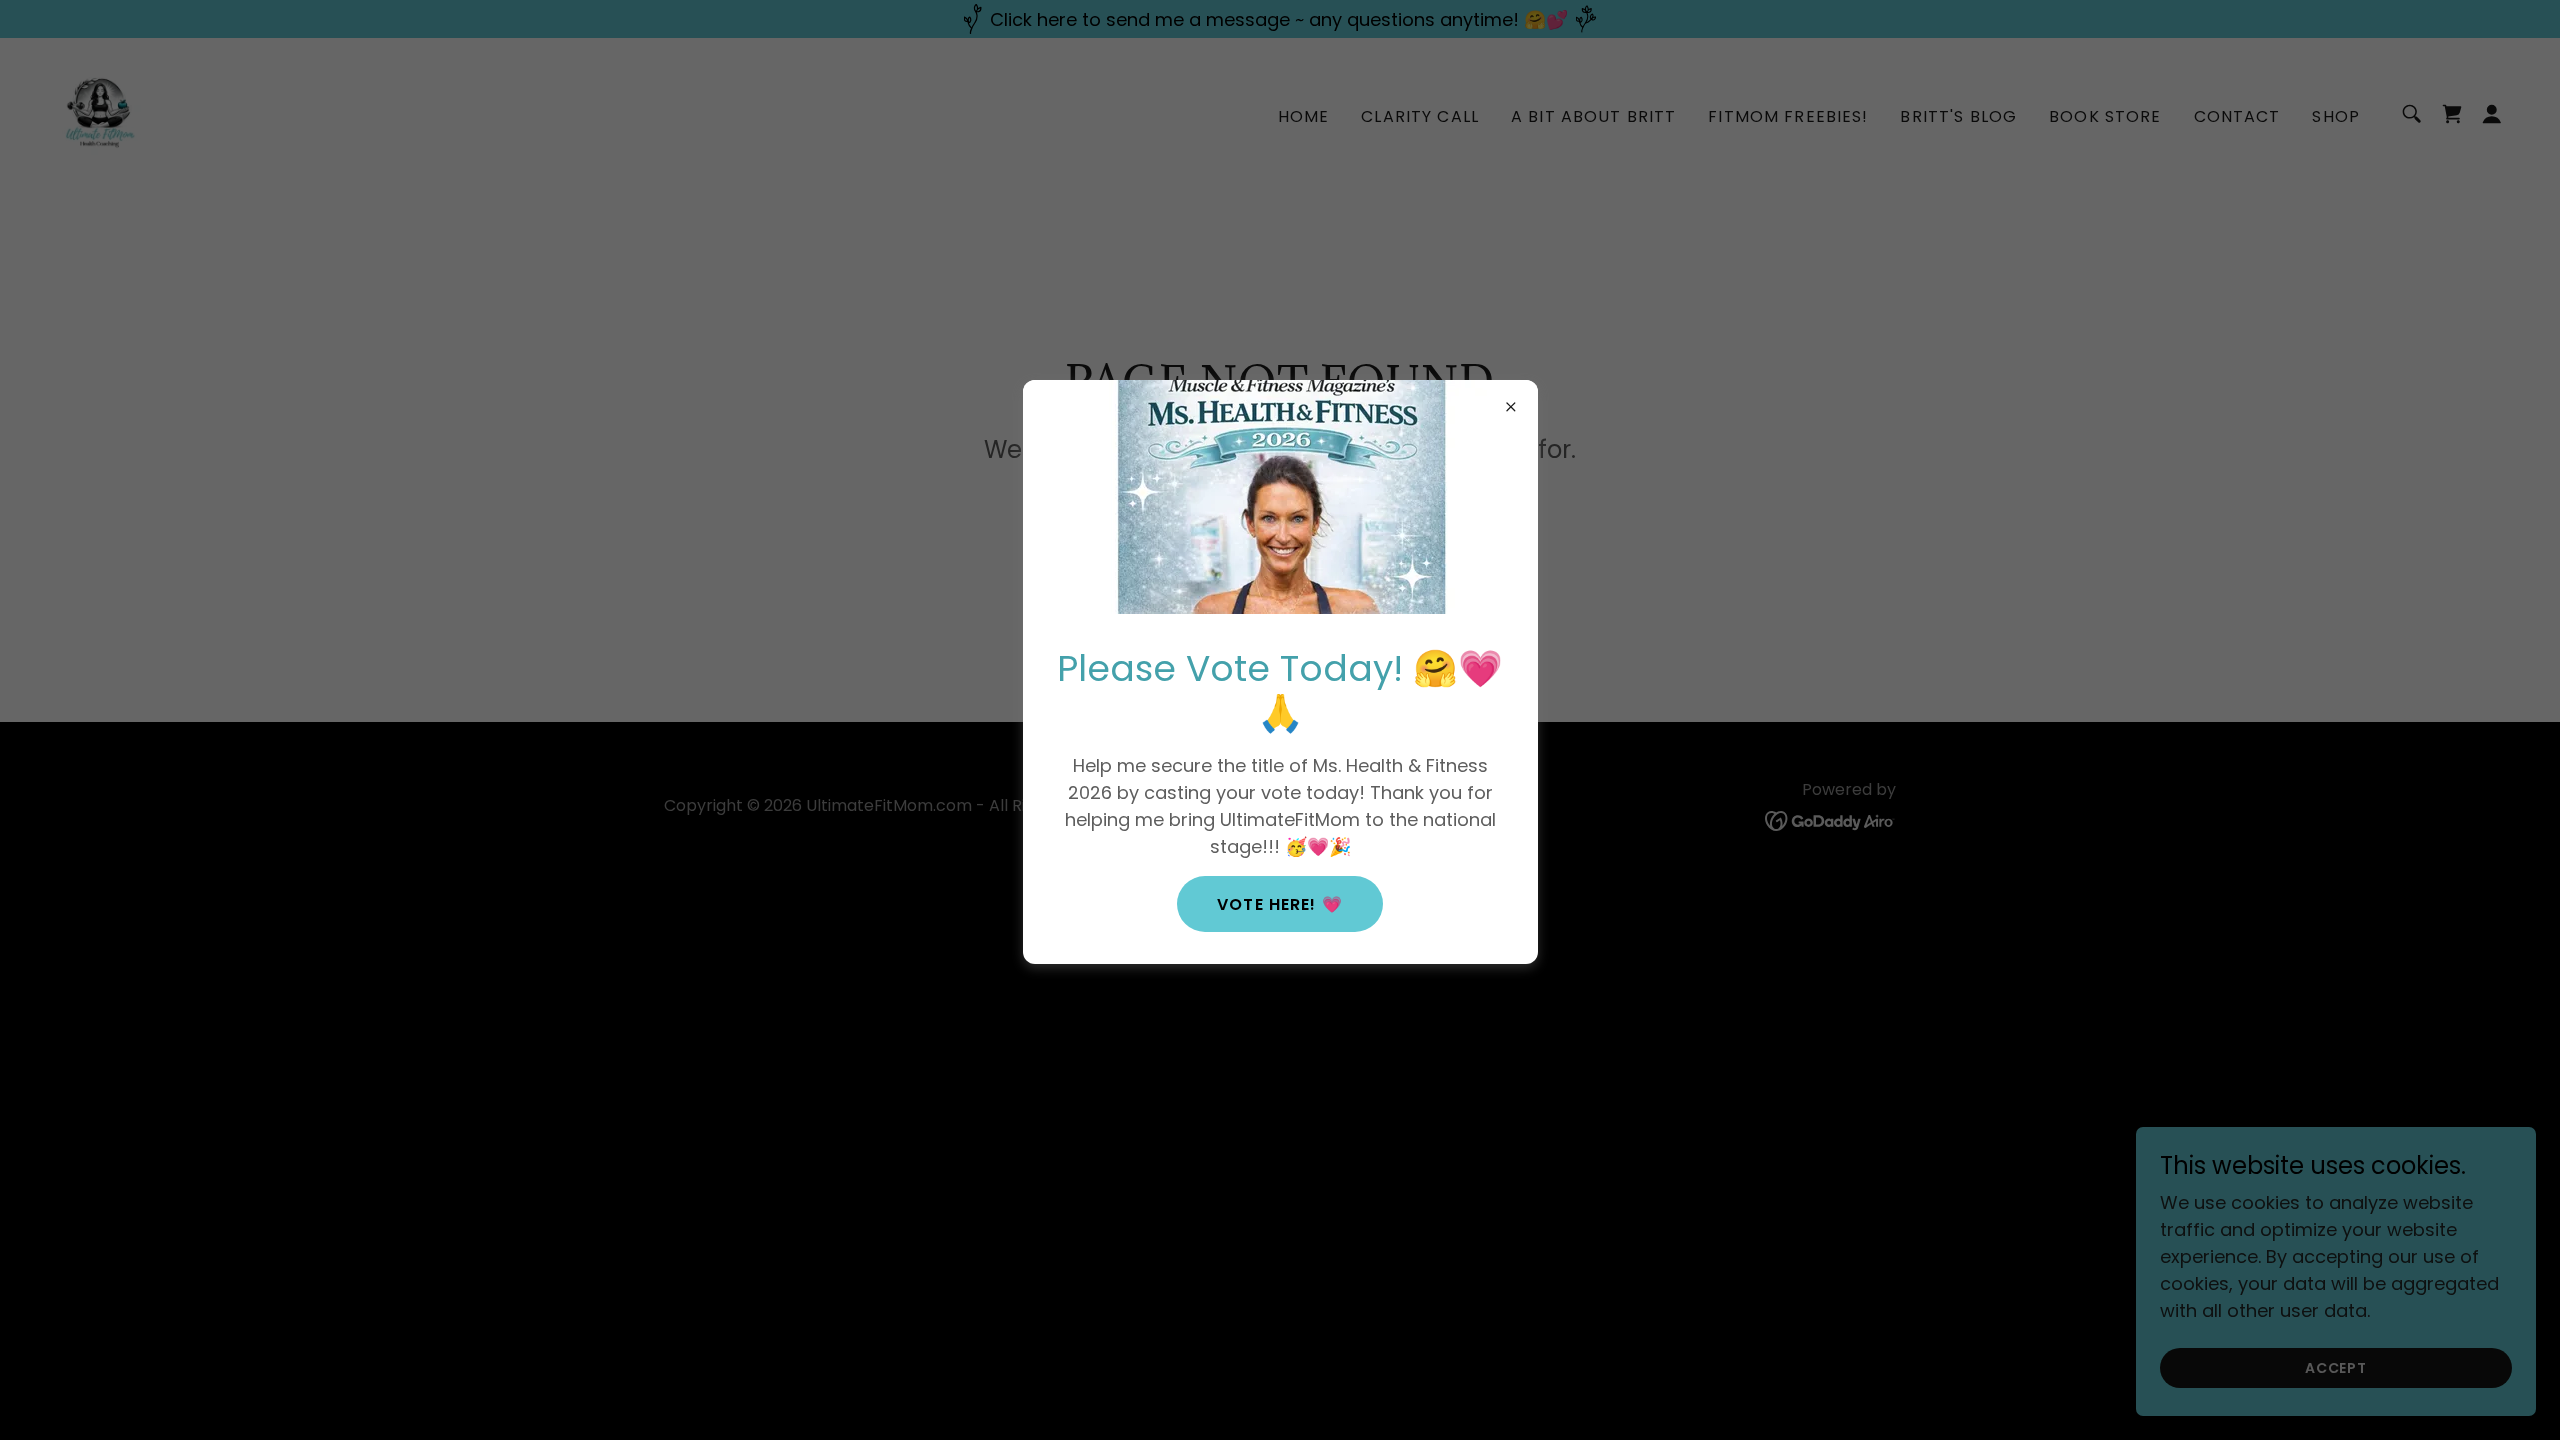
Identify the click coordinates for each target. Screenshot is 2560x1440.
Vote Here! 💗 (1280, 904)
